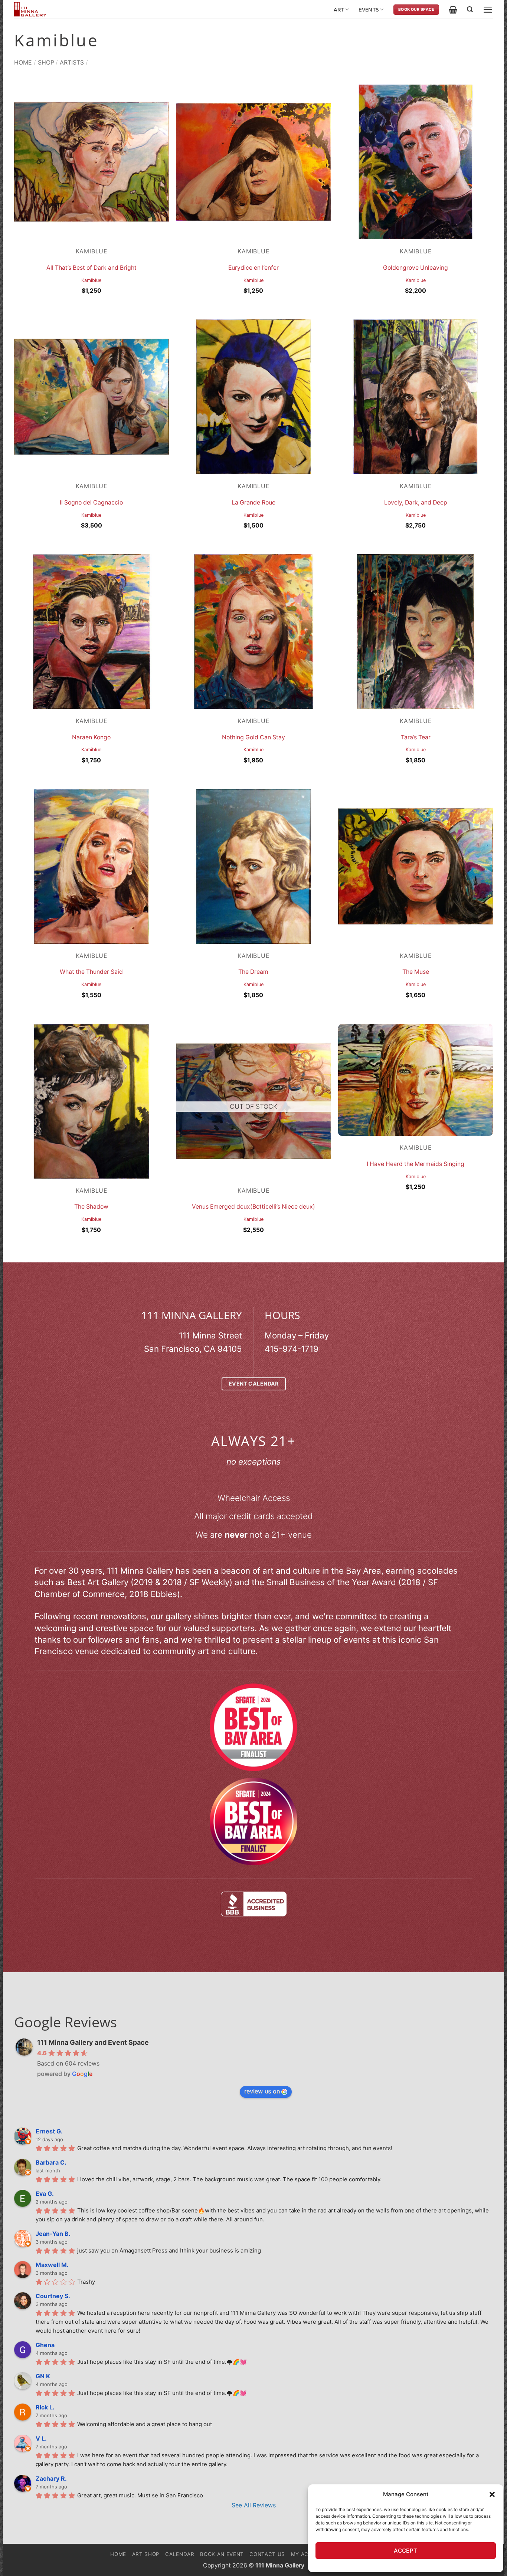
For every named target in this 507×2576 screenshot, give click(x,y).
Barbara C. (51, 2162)
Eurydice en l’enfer (253, 268)
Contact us (267, 2554)
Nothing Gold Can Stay (253, 737)
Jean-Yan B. (53, 2234)
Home (23, 62)
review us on (262, 2091)
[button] (492, 2494)
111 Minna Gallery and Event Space (93, 2042)
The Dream (253, 972)
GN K (43, 2376)
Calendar (180, 2554)
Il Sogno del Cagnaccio (91, 502)
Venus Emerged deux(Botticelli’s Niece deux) (253, 1207)
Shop (46, 62)
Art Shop (146, 2554)
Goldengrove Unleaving (416, 268)
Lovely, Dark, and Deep (416, 502)
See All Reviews (254, 2505)
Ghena (45, 2345)
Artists (72, 62)
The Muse (416, 972)
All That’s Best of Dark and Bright (91, 268)
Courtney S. (53, 2296)
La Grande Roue (253, 502)
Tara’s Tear (416, 737)
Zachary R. (51, 2478)
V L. (41, 2438)
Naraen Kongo (91, 737)
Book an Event (222, 2554)
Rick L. (45, 2407)
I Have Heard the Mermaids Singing (416, 1164)
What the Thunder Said (91, 972)
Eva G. (45, 2194)
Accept (406, 2551)
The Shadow (91, 1207)
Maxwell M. (52, 2265)
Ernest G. (49, 2131)
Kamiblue (91, 280)
